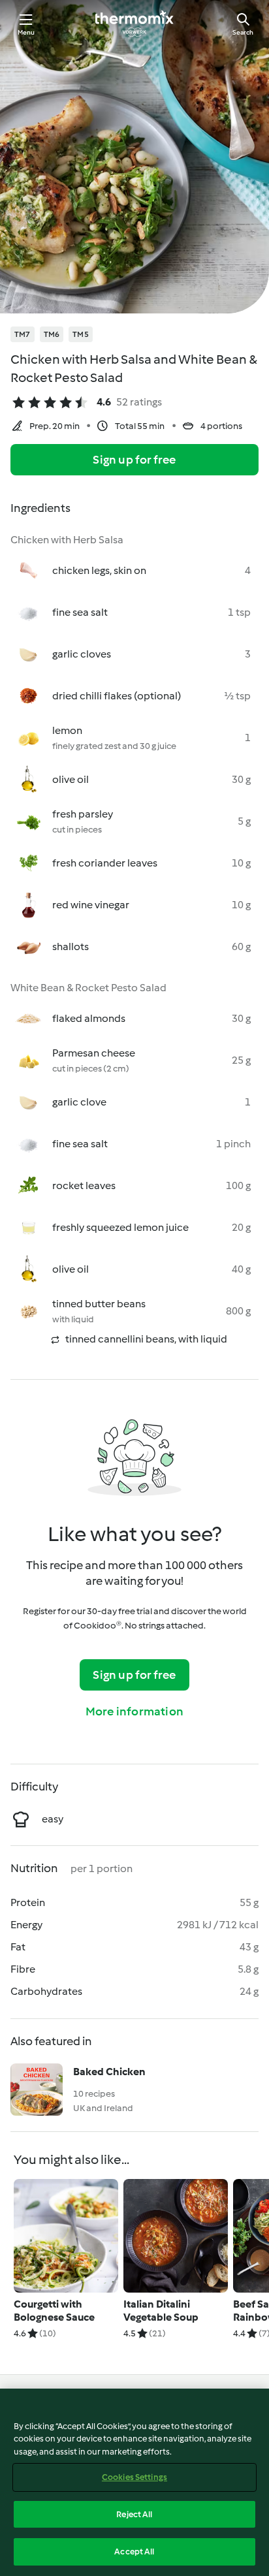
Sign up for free (134, 460)
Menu (26, 32)
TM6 (52, 334)
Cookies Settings (134, 2477)
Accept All (134, 2552)
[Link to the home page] (134, 24)
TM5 (81, 334)
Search (243, 32)
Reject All (134, 2514)
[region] (134, 2482)
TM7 (23, 334)
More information (134, 1711)
